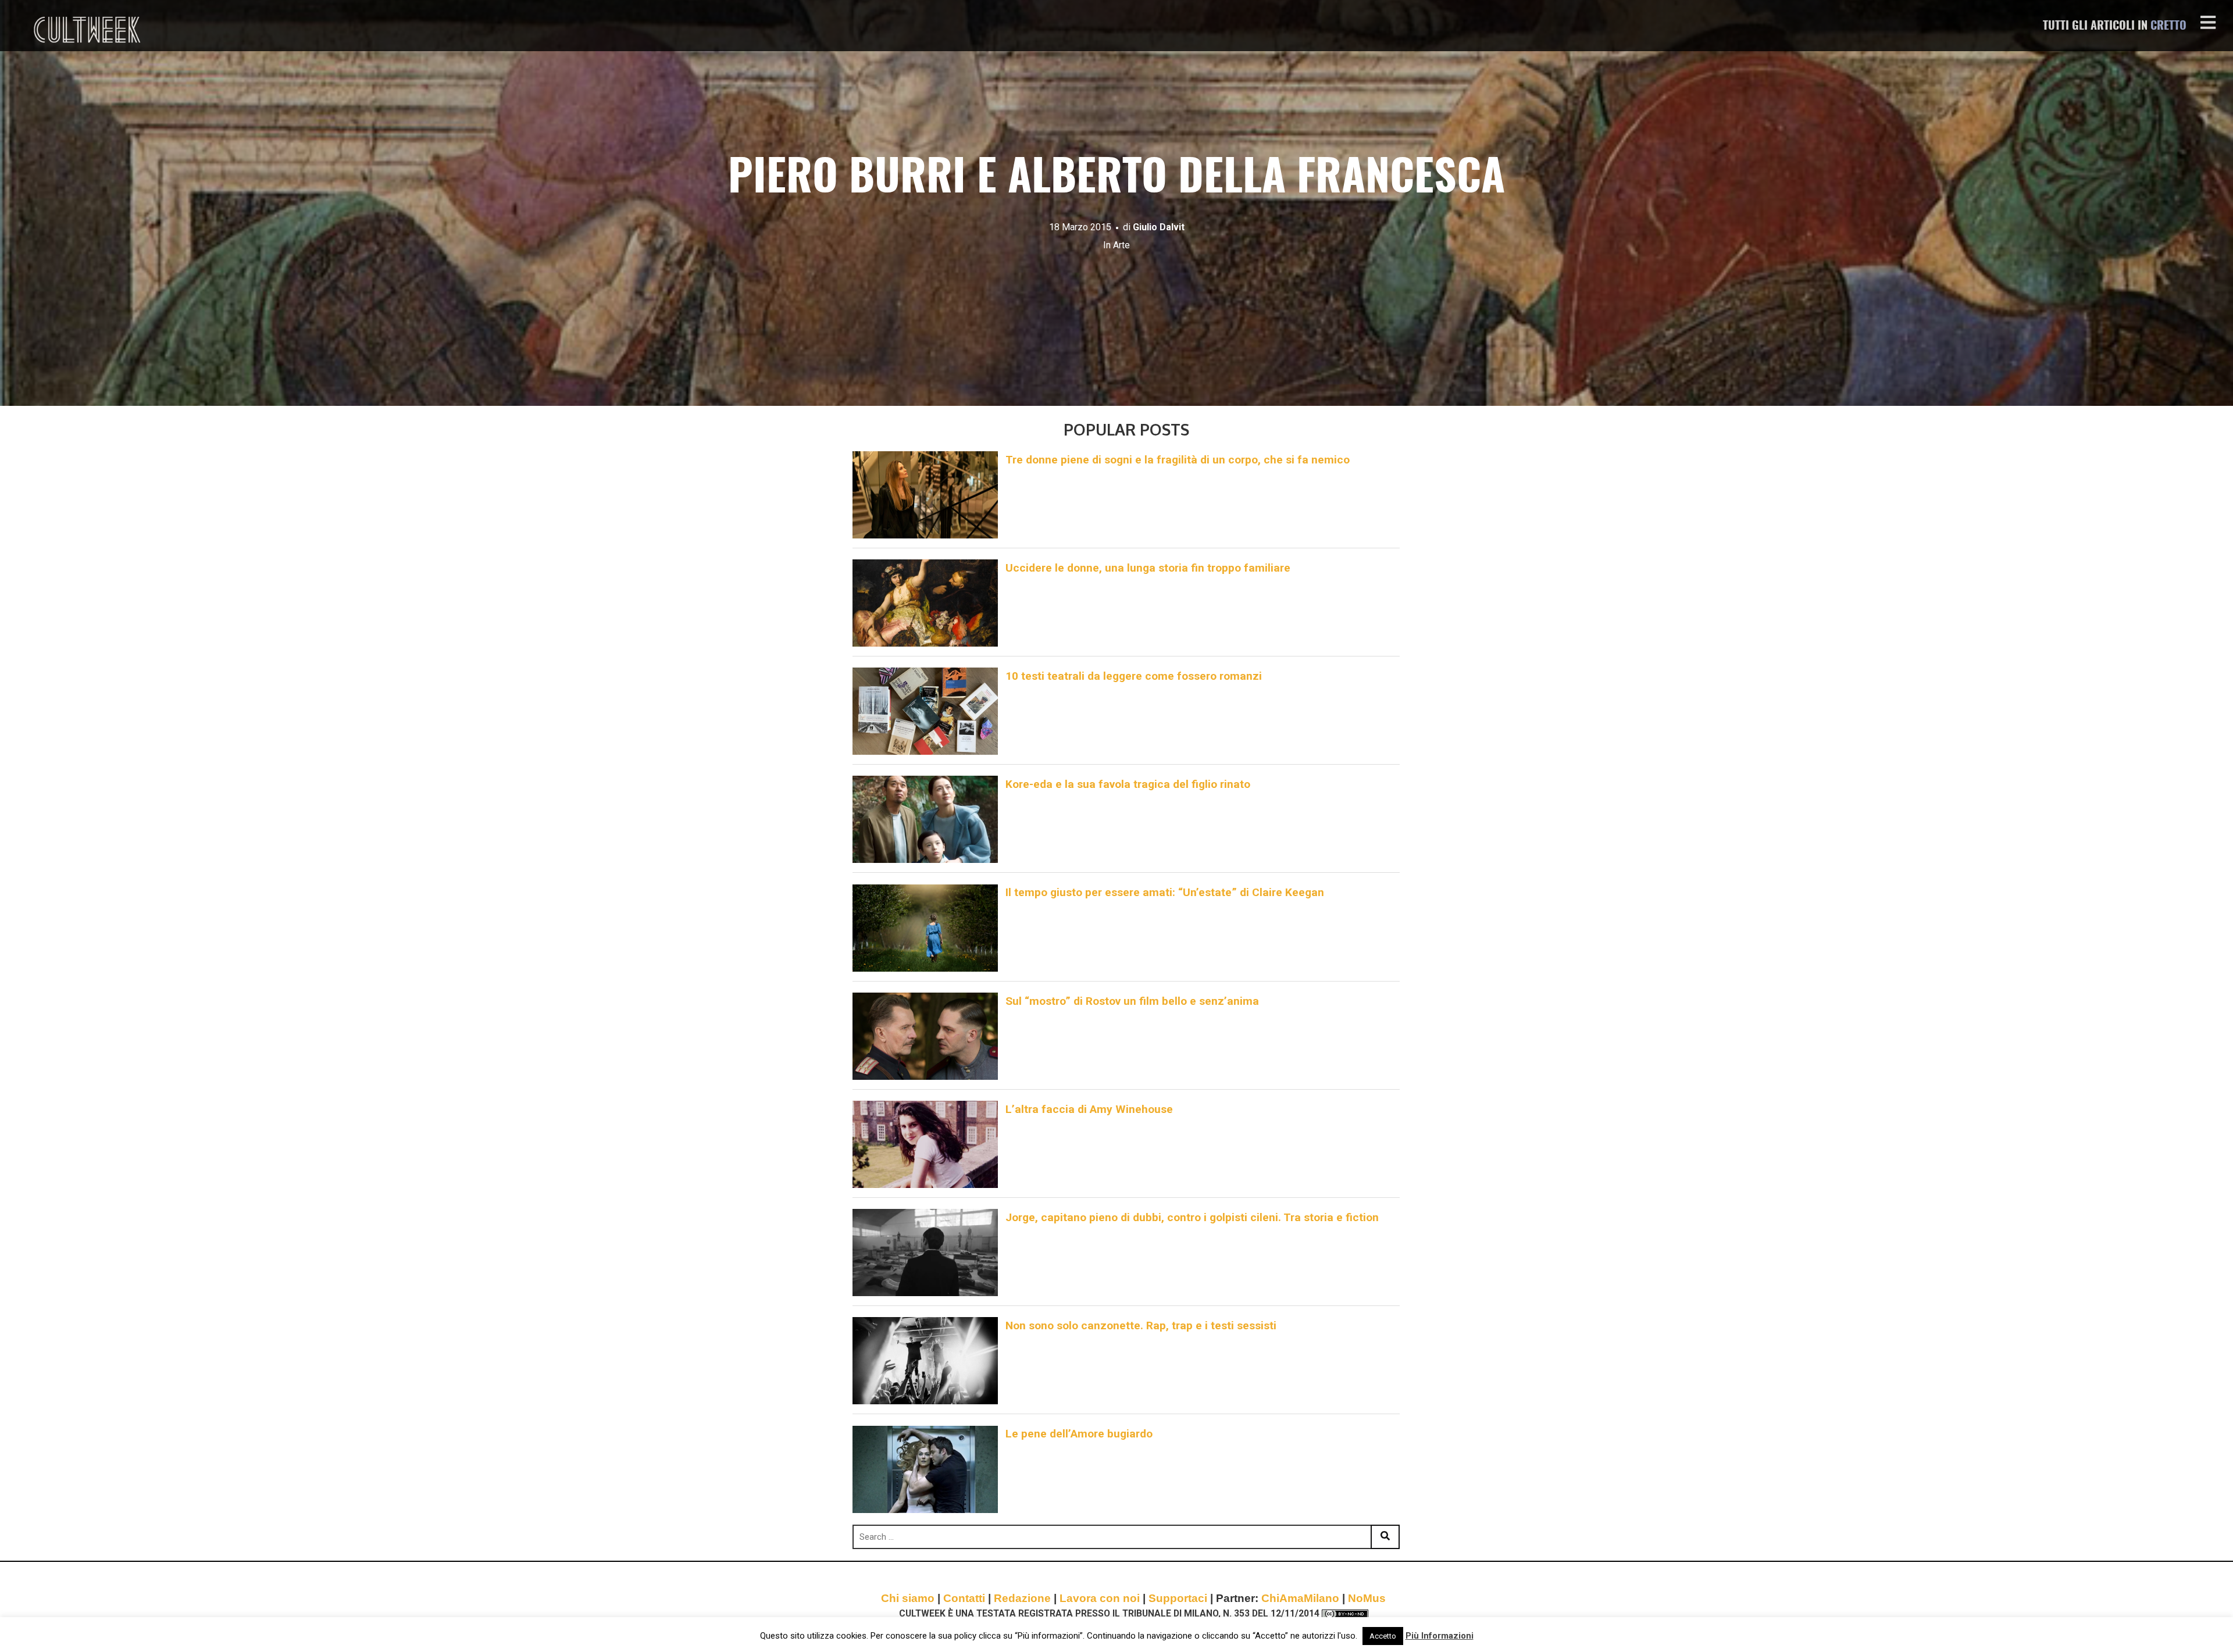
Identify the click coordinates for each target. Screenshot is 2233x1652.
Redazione (1022, 1598)
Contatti (964, 1598)
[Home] (88, 30)
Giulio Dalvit (1159, 227)
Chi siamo (908, 1598)
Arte (1121, 245)
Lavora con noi (1100, 1598)
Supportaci (1178, 1598)
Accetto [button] (1383, 1636)
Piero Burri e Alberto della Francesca (1116, 179)
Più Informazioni (1440, 1636)
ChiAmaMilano (1300, 1598)
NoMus (1367, 1598)
